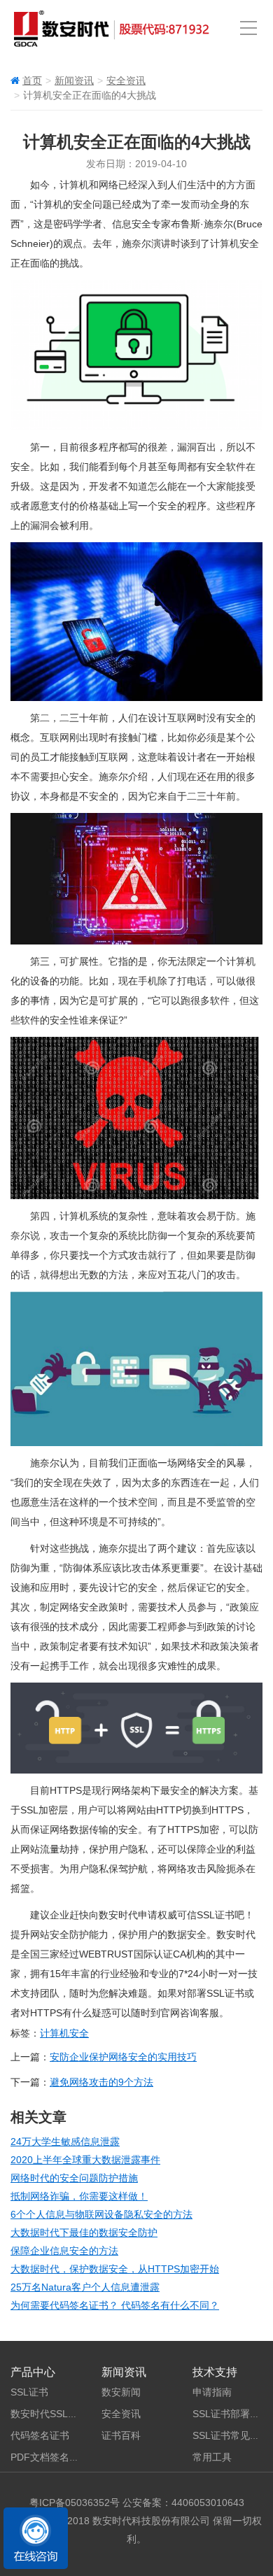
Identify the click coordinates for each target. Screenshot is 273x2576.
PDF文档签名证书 (50, 2457)
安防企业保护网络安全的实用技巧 (123, 2057)
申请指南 (212, 2392)
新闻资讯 (74, 80)
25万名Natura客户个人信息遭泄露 (85, 2287)
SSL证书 (29, 2392)
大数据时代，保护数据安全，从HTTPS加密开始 (115, 2269)
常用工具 (212, 2457)
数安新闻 (121, 2392)
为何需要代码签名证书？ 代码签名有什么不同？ (115, 2305)
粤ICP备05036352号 (75, 2503)
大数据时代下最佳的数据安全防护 (84, 2232)
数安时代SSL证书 (49, 2414)
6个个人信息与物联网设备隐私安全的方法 (101, 2214)
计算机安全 (64, 2033)
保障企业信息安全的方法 (64, 2251)
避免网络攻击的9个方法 (101, 2082)
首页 (32, 80)
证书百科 (121, 2435)
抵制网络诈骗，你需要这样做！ (79, 2196)
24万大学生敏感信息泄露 (65, 2142)
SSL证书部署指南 (231, 2414)
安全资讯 (126, 80)
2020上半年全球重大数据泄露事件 (85, 2160)
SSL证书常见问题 (231, 2435)
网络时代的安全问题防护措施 (74, 2178)
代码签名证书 (40, 2435)
